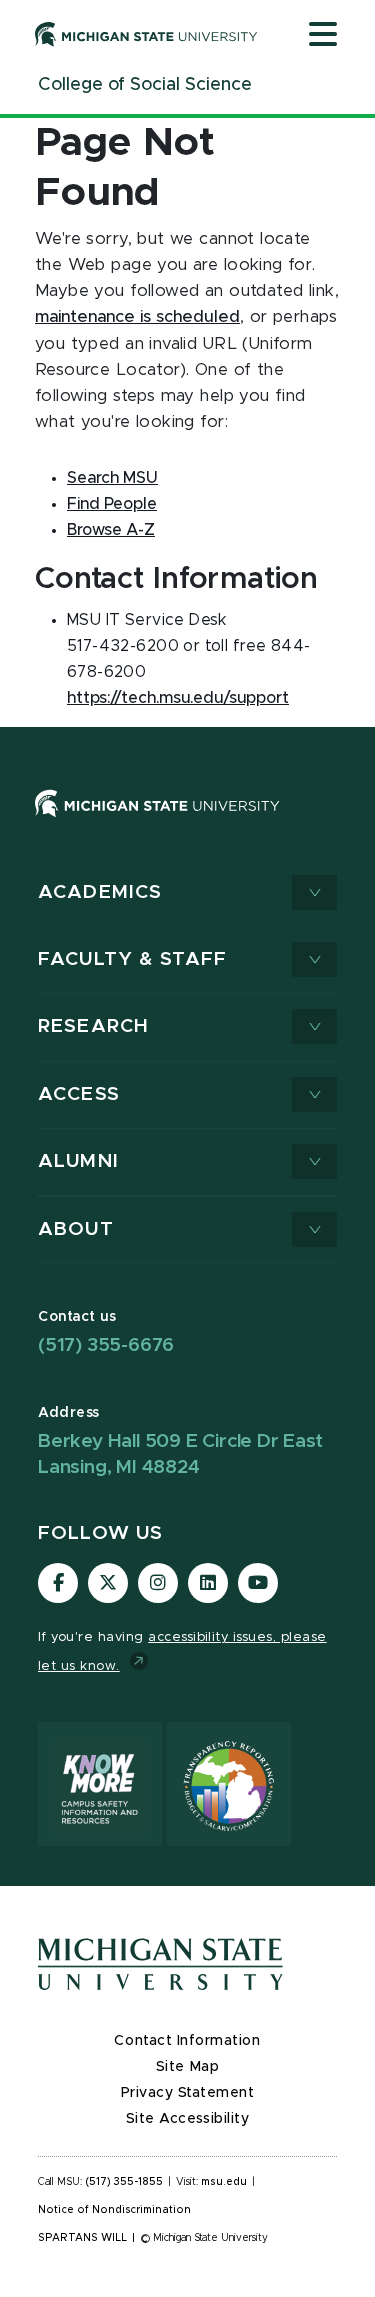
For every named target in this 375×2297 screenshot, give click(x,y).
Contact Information (187, 2041)
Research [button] (93, 1026)
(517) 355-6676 (106, 1345)
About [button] (76, 1229)
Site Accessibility (188, 2119)
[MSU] (187, 823)
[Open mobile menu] (323, 36)
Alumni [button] (78, 1161)
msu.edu (224, 2182)
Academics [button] (100, 892)
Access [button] (79, 1094)
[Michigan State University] (146, 34)
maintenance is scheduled (137, 317)
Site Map (187, 2067)
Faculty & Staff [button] (132, 959)
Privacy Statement (188, 2093)
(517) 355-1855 (124, 2182)
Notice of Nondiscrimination (114, 2210)
